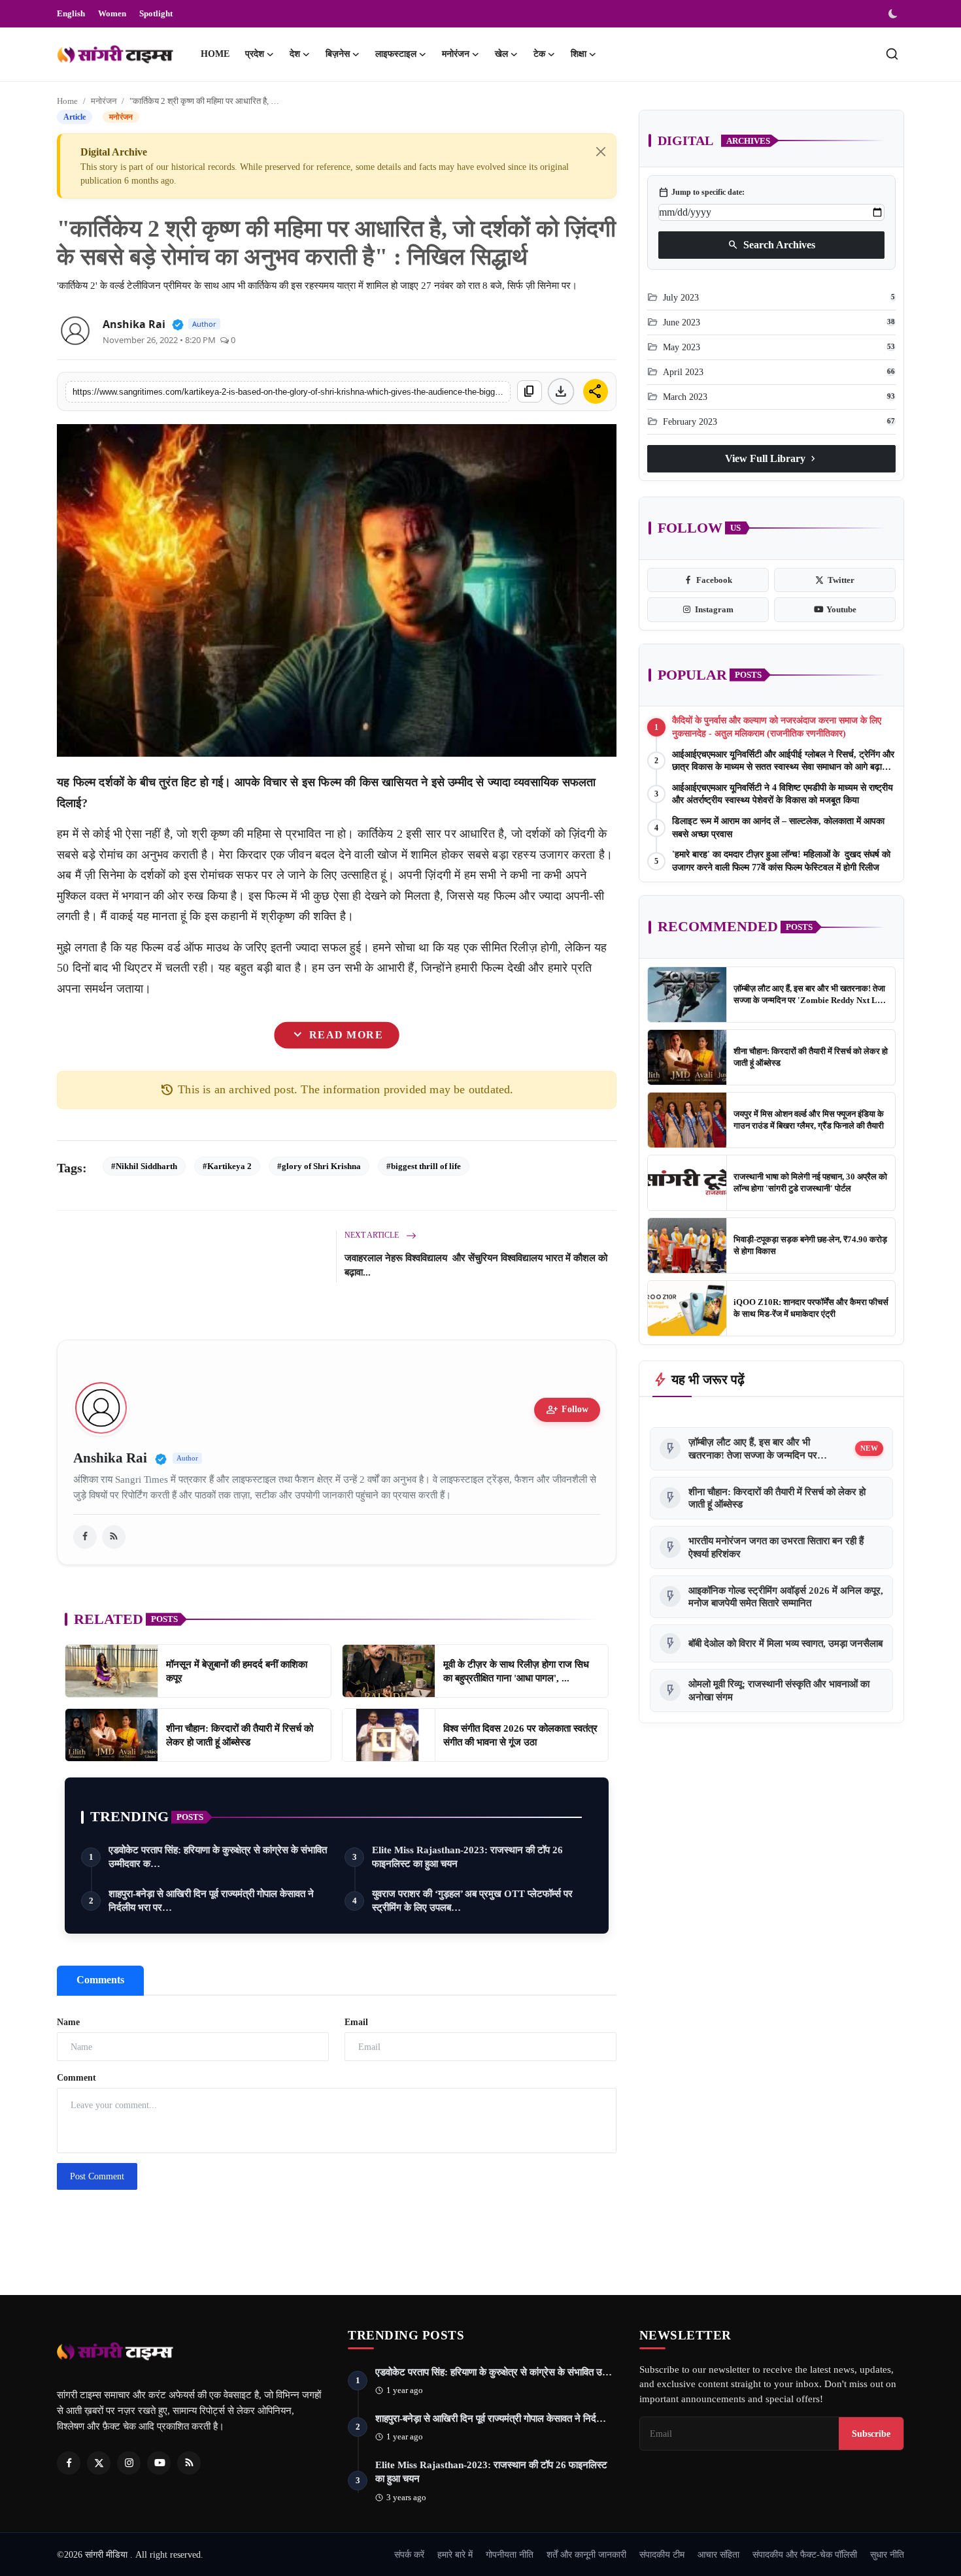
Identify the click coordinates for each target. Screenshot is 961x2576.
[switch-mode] (894, 14)
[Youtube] (159, 2463)
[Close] (601, 152)
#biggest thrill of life (424, 1166)
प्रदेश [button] (255, 54)
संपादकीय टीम (662, 2554)
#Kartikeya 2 (227, 1166)
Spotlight (156, 13)
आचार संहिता (718, 2554)
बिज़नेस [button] (338, 54)
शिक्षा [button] (579, 54)
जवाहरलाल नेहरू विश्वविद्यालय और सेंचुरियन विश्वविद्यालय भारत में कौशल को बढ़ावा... (476, 1265)
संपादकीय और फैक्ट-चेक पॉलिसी (805, 2554)
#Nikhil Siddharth (144, 1166)
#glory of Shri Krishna (319, 1166)
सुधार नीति (887, 2554)
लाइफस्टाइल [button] (396, 54)
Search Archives (771, 244)
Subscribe (871, 2434)
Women (112, 13)
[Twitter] (99, 2463)
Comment (76, 2078)
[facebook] (85, 1537)
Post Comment (97, 2176)
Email (356, 2022)
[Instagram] (129, 2463)
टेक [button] (539, 54)
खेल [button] (501, 54)
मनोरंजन (104, 101)
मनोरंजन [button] (456, 54)
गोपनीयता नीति (510, 2554)
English (71, 13)
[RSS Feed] (114, 1537)
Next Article (373, 1235)
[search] (892, 54)
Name (68, 2022)
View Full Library (772, 458)
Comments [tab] (100, 1980)
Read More (337, 1035)
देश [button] (295, 54)
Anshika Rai (134, 324)
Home (215, 54)
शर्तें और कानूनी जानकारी (586, 2554)
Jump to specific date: (701, 192)
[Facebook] (69, 2463)
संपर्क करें (409, 2554)
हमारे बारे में (455, 2554)
